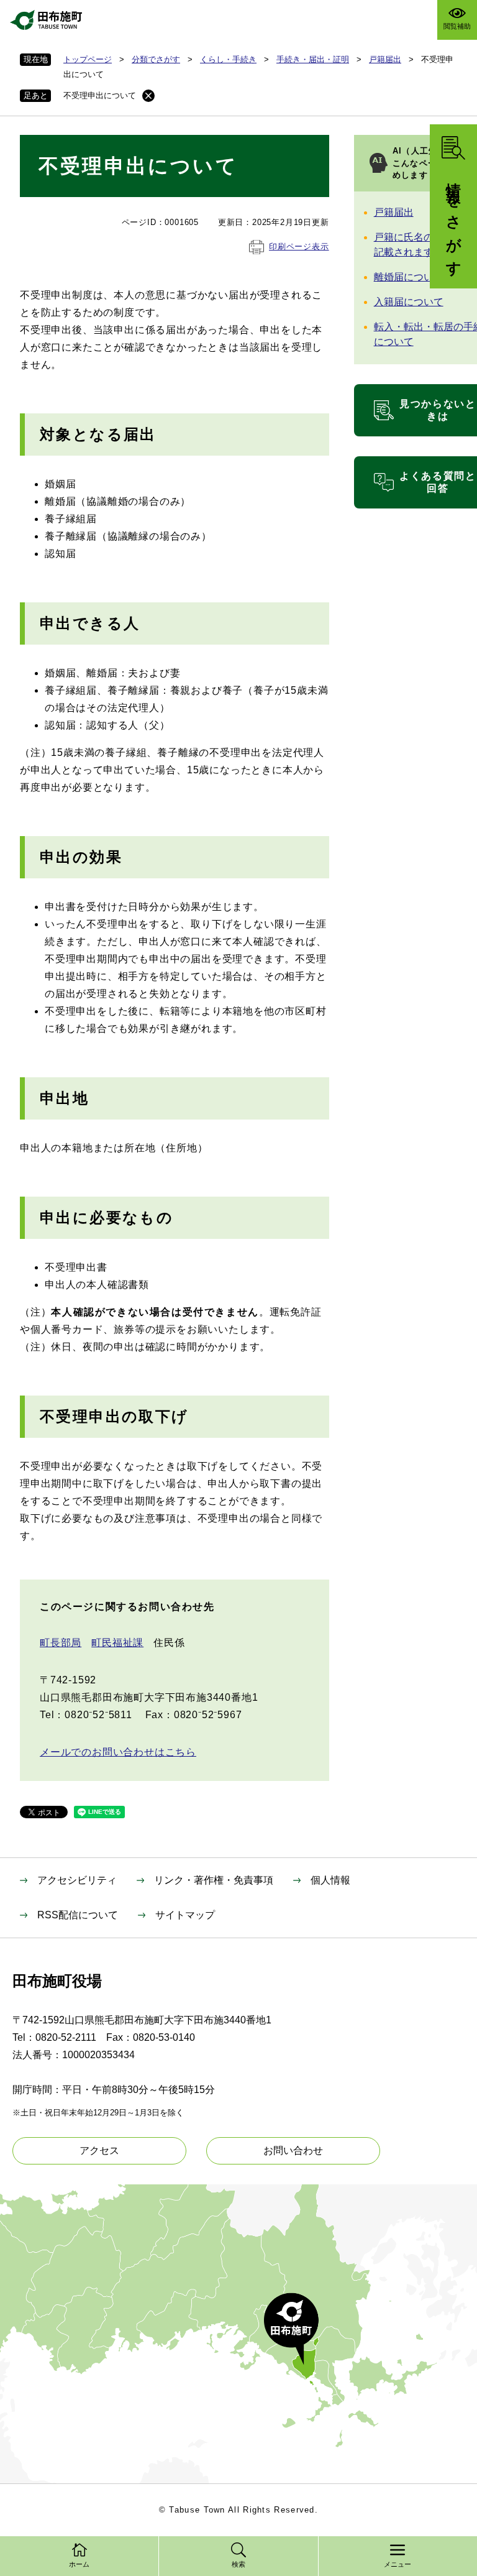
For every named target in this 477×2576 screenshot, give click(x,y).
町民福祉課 (117, 1643)
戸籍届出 (385, 59)
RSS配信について (78, 1915)
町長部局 (61, 1643)
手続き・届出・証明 (313, 59)
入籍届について (409, 302)
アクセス (99, 2150)
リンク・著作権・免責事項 (214, 1880)
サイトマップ (185, 1915)
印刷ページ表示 (299, 246)
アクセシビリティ (77, 1880)
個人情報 (330, 1880)
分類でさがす (156, 59)
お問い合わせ (293, 2150)
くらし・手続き (228, 59)
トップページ (88, 59)
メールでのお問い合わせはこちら (118, 1752)
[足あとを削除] (148, 96)
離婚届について (409, 277)
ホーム (79, 2564)
